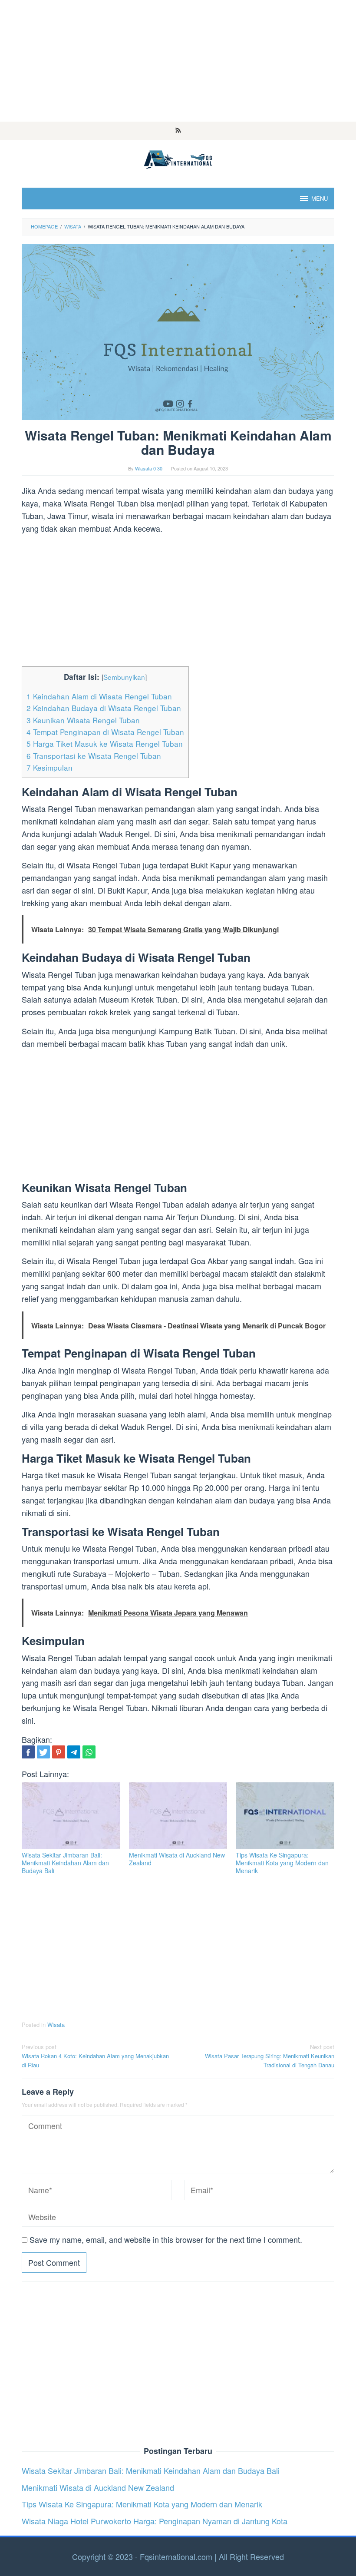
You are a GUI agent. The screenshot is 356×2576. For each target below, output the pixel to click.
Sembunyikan (124, 677)
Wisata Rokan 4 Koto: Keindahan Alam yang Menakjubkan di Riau (95, 2056)
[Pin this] (59, 1752)
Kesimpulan (49, 767)
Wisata (56, 2025)
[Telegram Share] (74, 1752)
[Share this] (28, 1752)
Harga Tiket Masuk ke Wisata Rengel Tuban (105, 743)
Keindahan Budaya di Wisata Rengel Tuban (104, 708)
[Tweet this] (43, 1752)
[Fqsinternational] (178, 158)
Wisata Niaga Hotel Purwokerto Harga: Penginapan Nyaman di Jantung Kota (155, 2521)
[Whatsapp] (89, 1752)
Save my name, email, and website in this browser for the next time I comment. (166, 2239)
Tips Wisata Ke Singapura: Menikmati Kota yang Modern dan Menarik (282, 1863)
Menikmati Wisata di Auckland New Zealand (177, 1859)
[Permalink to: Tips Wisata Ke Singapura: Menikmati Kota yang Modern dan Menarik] (285, 1816)
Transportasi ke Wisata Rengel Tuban (94, 756)
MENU (320, 198)
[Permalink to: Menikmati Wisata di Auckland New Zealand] (178, 1816)
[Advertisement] (178, 61)
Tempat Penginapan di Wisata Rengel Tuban (105, 732)
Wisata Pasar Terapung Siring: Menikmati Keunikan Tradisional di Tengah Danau (270, 2056)
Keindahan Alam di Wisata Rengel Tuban (99, 696)
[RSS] (178, 131)
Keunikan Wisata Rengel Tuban (83, 720)
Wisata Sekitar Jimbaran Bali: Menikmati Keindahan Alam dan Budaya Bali (65, 1863)
